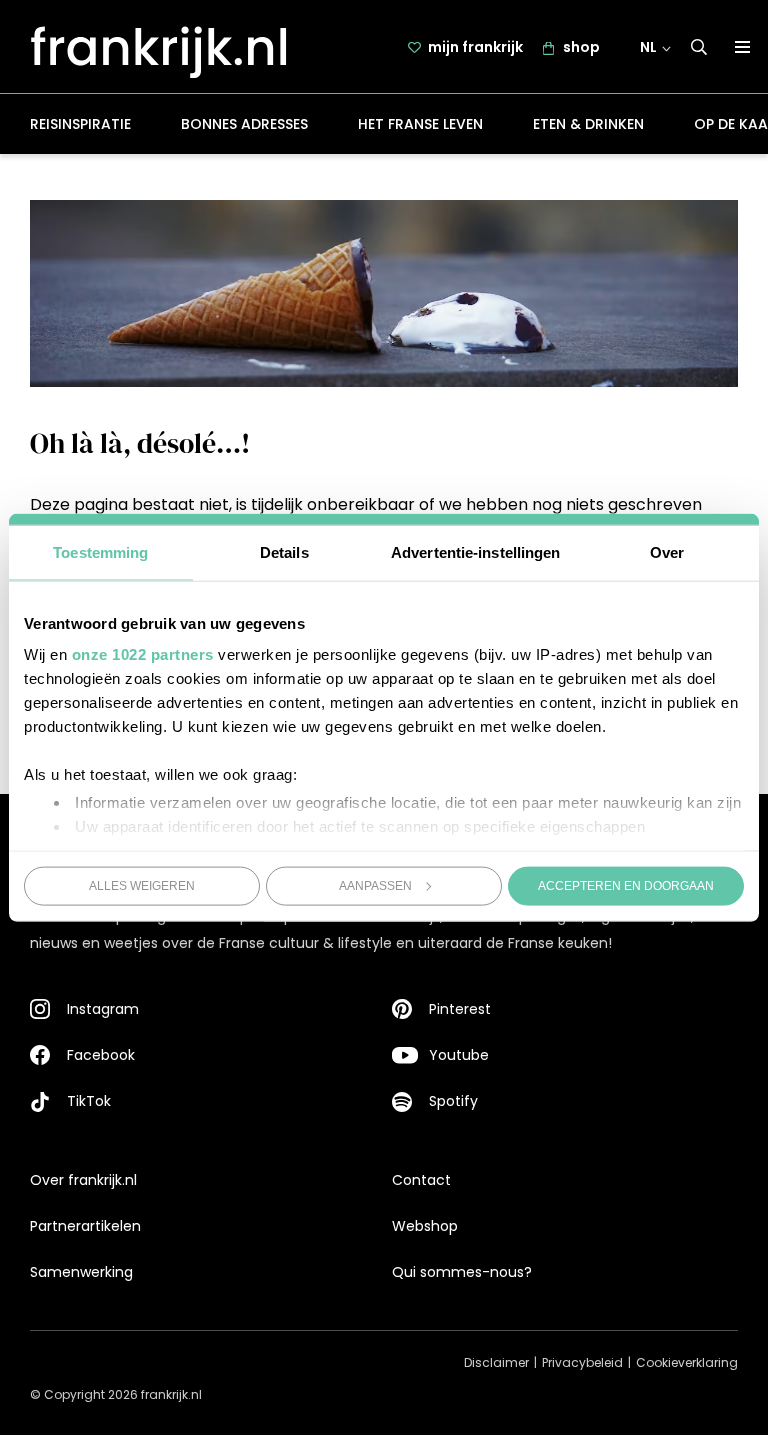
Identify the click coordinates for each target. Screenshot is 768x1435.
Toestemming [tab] (100, 551)
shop (581, 47)
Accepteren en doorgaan (626, 885)
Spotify (453, 1101)
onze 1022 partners (143, 654)
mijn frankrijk (475, 47)
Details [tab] (284, 551)
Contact (421, 1180)
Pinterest (460, 1009)
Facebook (101, 1055)
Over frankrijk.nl (83, 1180)
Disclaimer (496, 1362)
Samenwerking (81, 1272)
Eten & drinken (588, 124)
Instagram (103, 1009)
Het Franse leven (420, 124)
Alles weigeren (142, 885)
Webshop (425, 1226)
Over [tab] (667, 551)
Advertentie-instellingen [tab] (475, 551)
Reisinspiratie (80, 124)
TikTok (89, 1101)
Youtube (459, 1055)
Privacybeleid (582, 1362)
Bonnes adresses (244, 124)
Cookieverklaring (687, 1362)
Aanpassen (375, 885)
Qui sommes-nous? (462, 1272)
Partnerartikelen (85, 1226)
